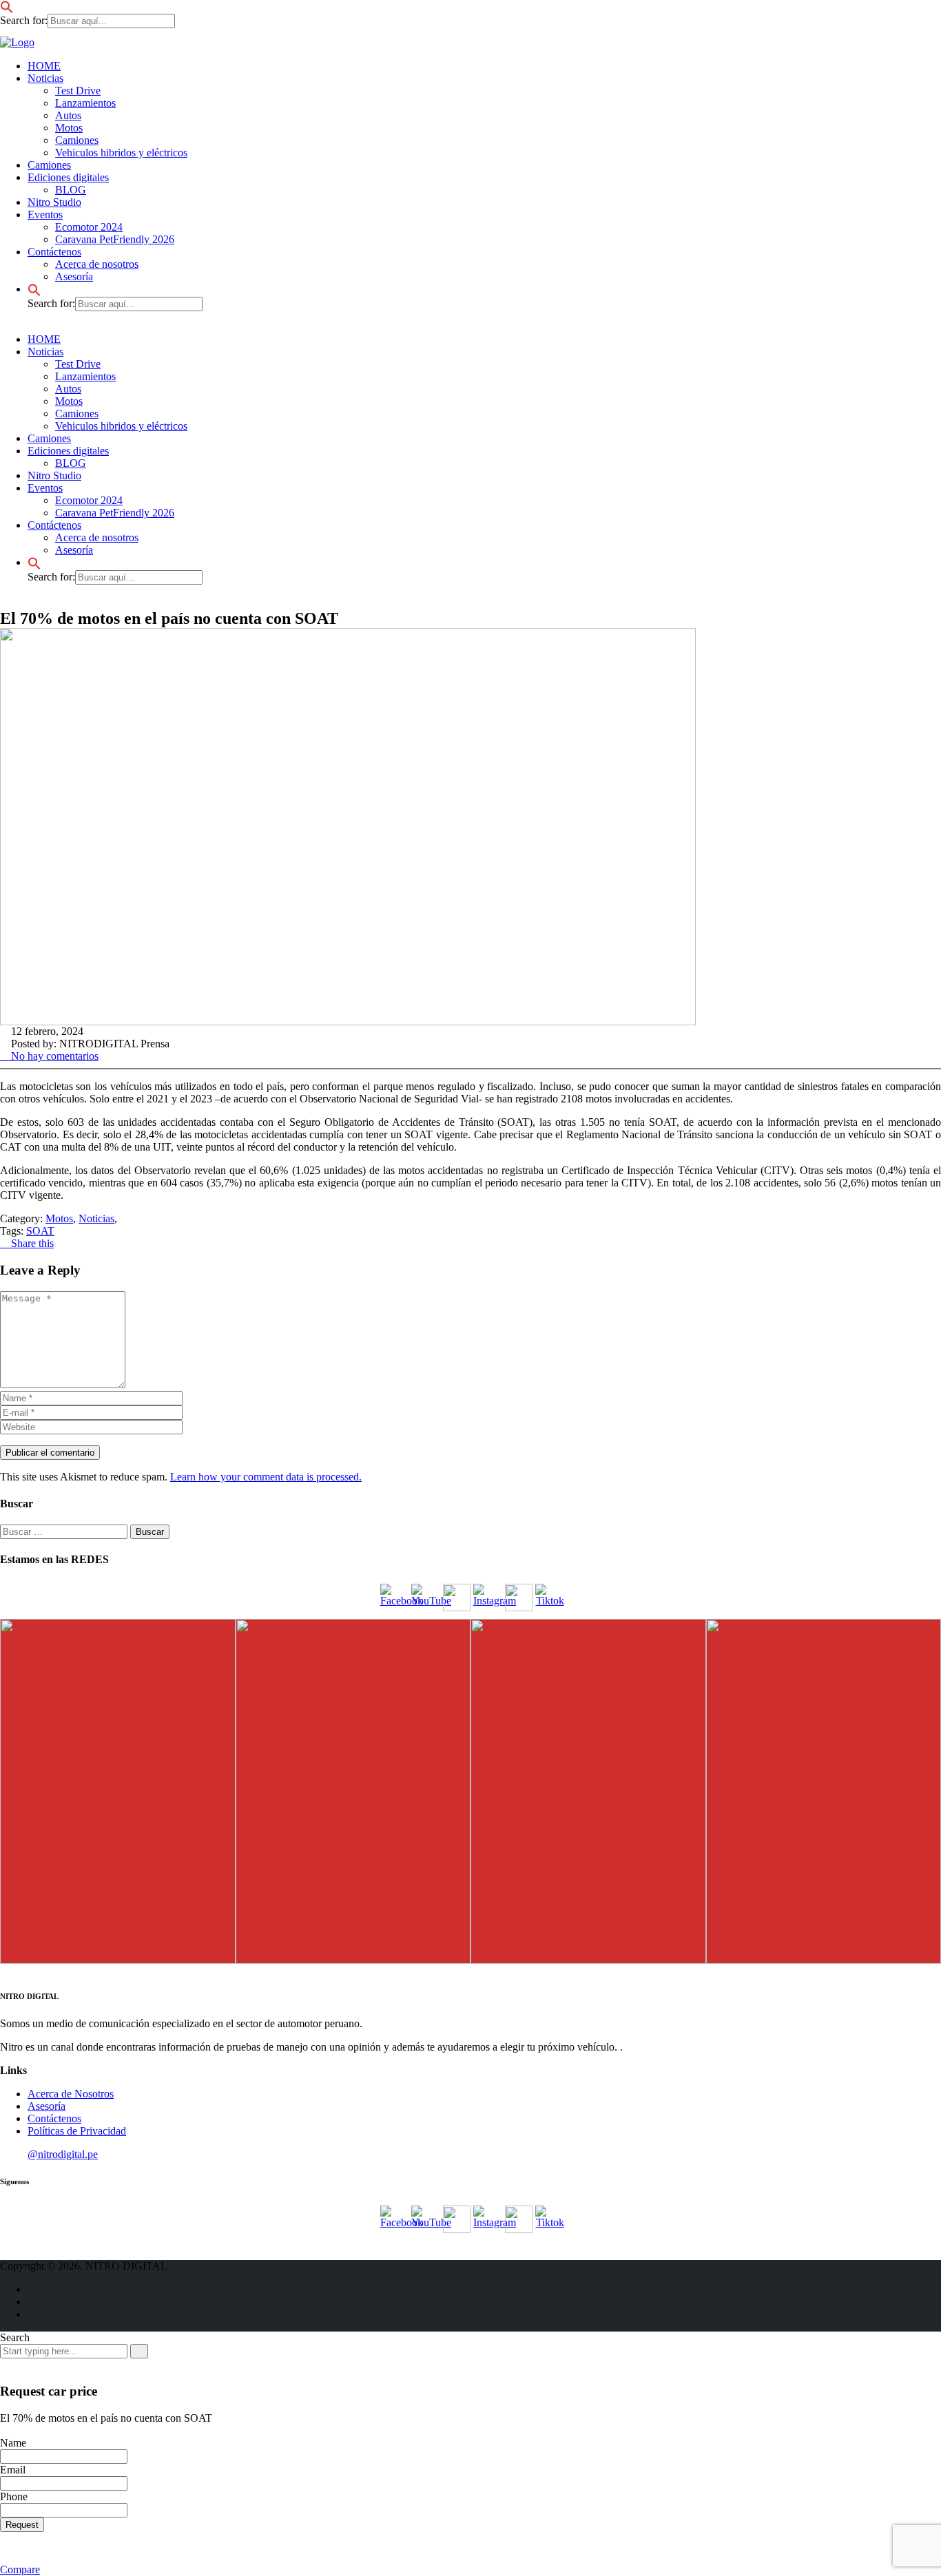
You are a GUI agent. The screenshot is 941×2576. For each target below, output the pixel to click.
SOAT (40, 1231)
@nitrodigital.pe (63, 2154)
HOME (44, 66)
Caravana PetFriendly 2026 (115, 239)
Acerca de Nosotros (71, 2094)
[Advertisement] (48, 303)
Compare (20, 2569)
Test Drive (78, 91)
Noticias (45, 78)
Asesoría (74, 550)
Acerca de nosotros (97, 264)
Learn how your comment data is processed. (266, 1477)
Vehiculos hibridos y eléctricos (121, 153)
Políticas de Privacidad (77, 2131)
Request (22, 2525)
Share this (31, 1243)
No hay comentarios (53, 1056)
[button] (7, 6)
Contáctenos (54, 525)
